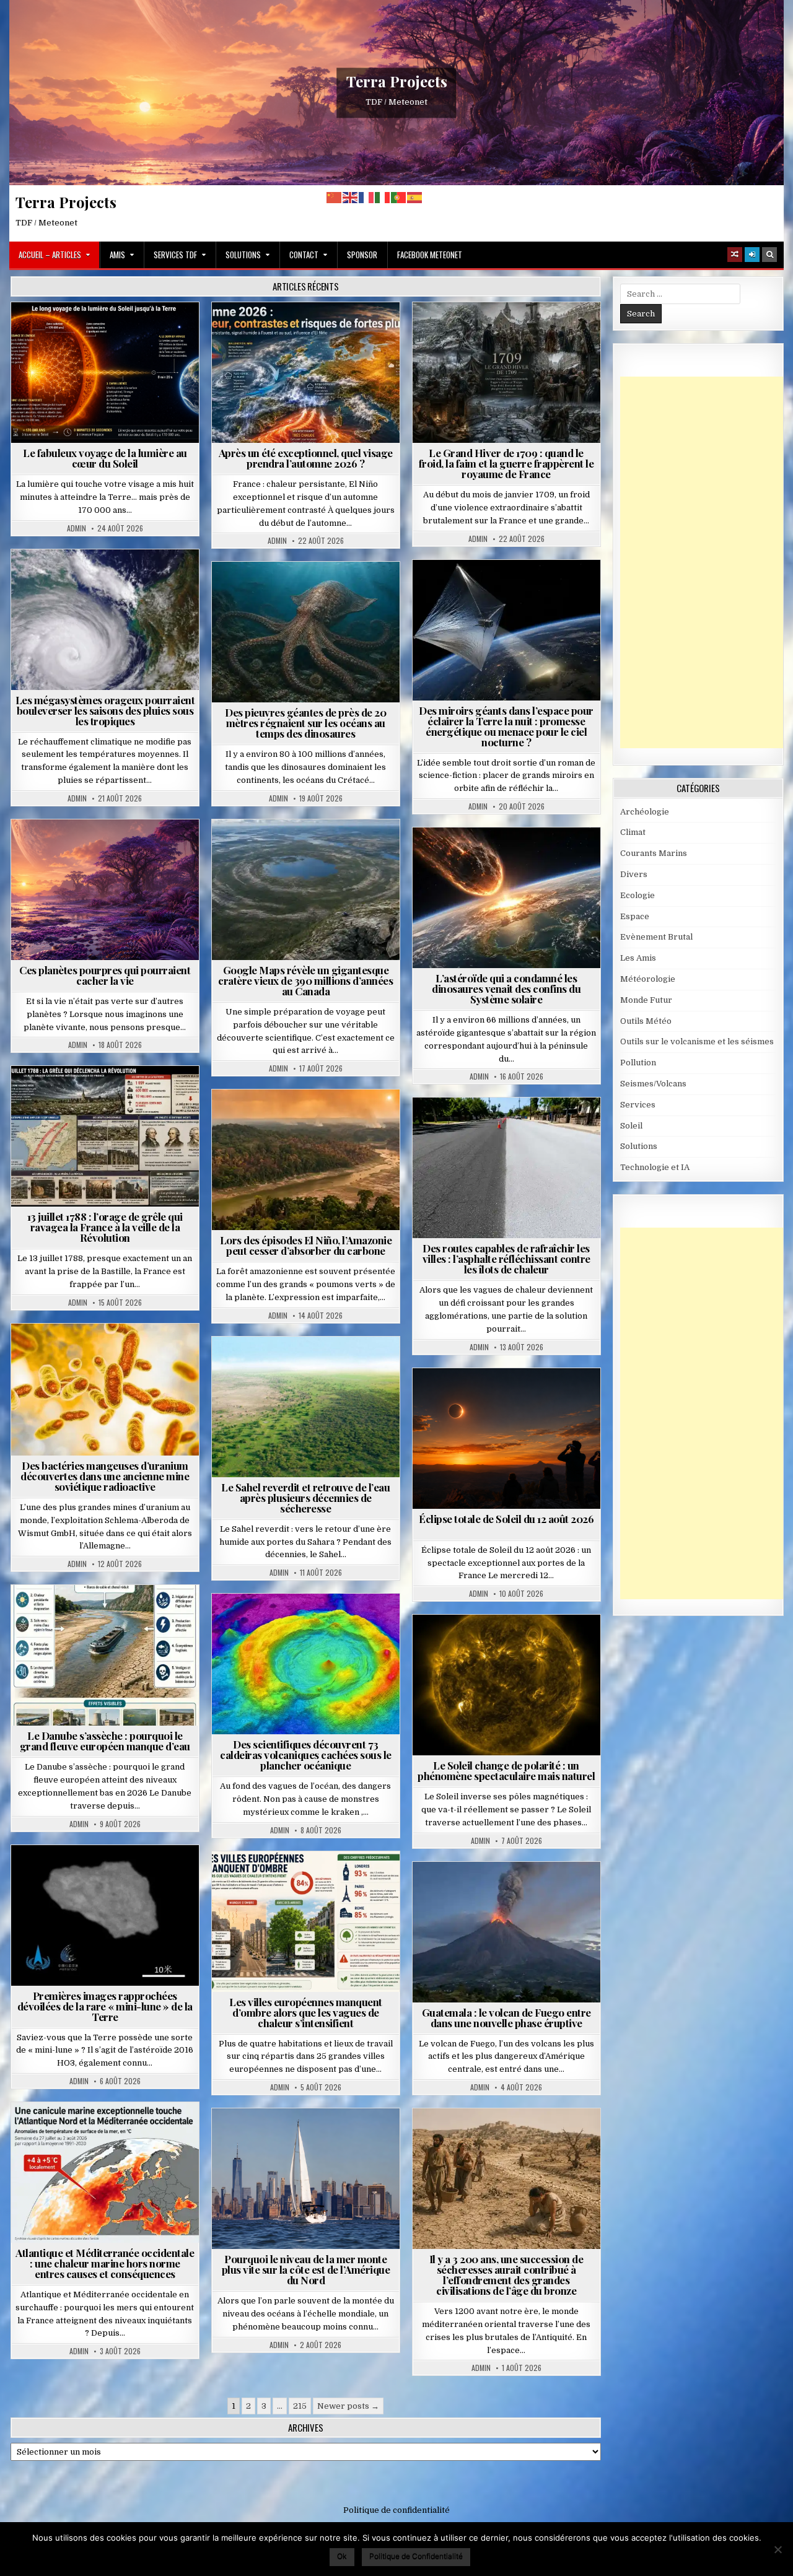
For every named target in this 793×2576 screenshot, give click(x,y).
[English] (351, 197)
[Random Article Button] (735, 255)
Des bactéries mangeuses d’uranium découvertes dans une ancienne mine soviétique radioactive (105, 1476)
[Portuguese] (399, 197)
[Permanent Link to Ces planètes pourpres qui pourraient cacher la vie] (105, 890)
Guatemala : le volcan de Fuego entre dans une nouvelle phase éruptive (506, 2018)
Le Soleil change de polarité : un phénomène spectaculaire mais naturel (506, 1770)
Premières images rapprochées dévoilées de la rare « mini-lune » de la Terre (105, 2006)
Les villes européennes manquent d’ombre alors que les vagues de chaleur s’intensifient (306, 2012)
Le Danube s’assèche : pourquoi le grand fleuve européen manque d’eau (105, 1741)
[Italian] (383, 197)
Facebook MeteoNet (430, 255)
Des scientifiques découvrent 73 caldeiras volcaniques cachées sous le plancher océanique (306, 1755)
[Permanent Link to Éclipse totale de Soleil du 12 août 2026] (506, 1439)
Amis (117, 255)
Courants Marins (311, 2138)
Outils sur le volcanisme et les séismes (697, 1041)
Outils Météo (646, 1021)
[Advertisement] (707, 562)
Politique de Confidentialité (416, 2556)
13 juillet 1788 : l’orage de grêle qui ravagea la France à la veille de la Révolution (105, 1227)
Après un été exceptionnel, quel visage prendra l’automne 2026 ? (306, 458)
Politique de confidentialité (396, 2510)
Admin (77, 528)
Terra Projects (397, 81)
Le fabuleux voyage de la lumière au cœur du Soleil (105, 458)
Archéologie (289, 592)
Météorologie (311, 332)
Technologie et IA (511, 603)
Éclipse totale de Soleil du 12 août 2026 (506, 1519)
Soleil (110, 332)
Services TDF (175, 255)
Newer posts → (348, 2406)
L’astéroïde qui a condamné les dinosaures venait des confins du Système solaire (506, 989)
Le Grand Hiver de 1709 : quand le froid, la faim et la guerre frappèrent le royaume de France (506, 463)
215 (300, 2406)
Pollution (502, 590)
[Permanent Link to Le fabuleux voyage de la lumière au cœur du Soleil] (105, 373)
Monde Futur (646, 1000)
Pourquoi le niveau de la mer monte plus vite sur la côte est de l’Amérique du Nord (306, 2269)
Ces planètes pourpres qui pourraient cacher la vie (105, 975)
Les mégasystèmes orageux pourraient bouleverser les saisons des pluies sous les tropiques (105, 710)
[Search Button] (769, 255)
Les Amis (638, 958)
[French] (367, 197)
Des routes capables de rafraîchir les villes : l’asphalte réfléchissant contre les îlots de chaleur (506, 1259)
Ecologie (333, 1367)
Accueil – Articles (50, 255)
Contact (304, 255)
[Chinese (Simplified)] (335, 197)
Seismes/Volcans (311, 1624)
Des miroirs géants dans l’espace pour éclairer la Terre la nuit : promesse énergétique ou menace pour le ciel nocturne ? (506, 726)
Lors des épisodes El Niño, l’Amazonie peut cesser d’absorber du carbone (306, 1245)
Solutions (243, 255)
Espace (452, 590)
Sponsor (362, 255)
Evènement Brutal (477, 332)
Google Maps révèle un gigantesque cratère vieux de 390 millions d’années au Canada (305, 980)
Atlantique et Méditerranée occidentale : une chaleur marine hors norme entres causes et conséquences (105, 2263)
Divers (343, 592)
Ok (342, 2556)
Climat (282, 1120)
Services (638, 1105)
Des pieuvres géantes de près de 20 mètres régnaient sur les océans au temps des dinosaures (305, 723)
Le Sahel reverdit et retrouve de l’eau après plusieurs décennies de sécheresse (305, 1498)
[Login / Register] (752, 255)
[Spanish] (415, 197)
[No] (778, 2549)
